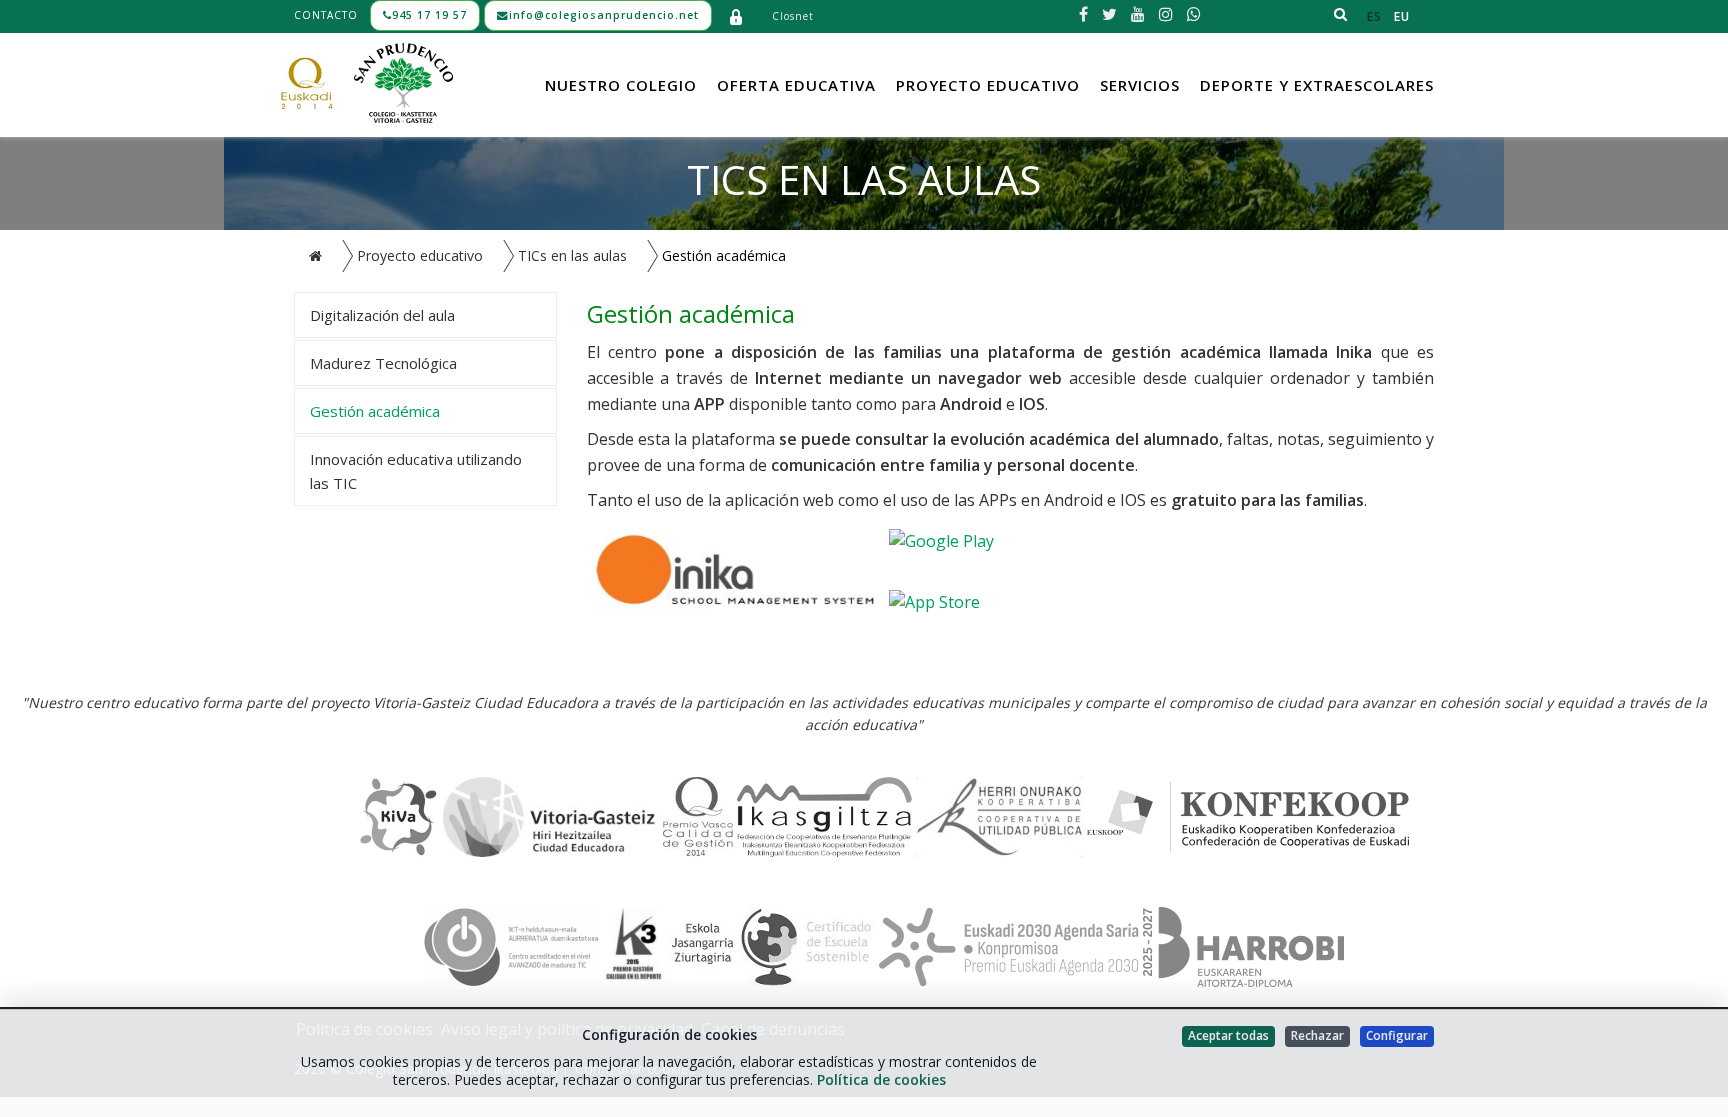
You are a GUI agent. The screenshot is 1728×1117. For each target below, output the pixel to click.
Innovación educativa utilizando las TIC (416, 471)
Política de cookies (881, 1079)
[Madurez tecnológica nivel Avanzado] (511, 945)
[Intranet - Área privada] (736, 16)
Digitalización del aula (382, 315)
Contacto (326, 15)
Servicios (1140, 85)
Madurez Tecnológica (383, 363)
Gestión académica (375, 411)
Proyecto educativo (988, 85)
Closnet (793, 16)
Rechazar (1317, 1035)
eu (1402, 16)
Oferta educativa (796, 85)
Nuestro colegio (621, 85)
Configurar (1397, 1035)
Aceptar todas (1228, 1035)
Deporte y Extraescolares (1317, 85)
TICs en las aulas (572, 255)
